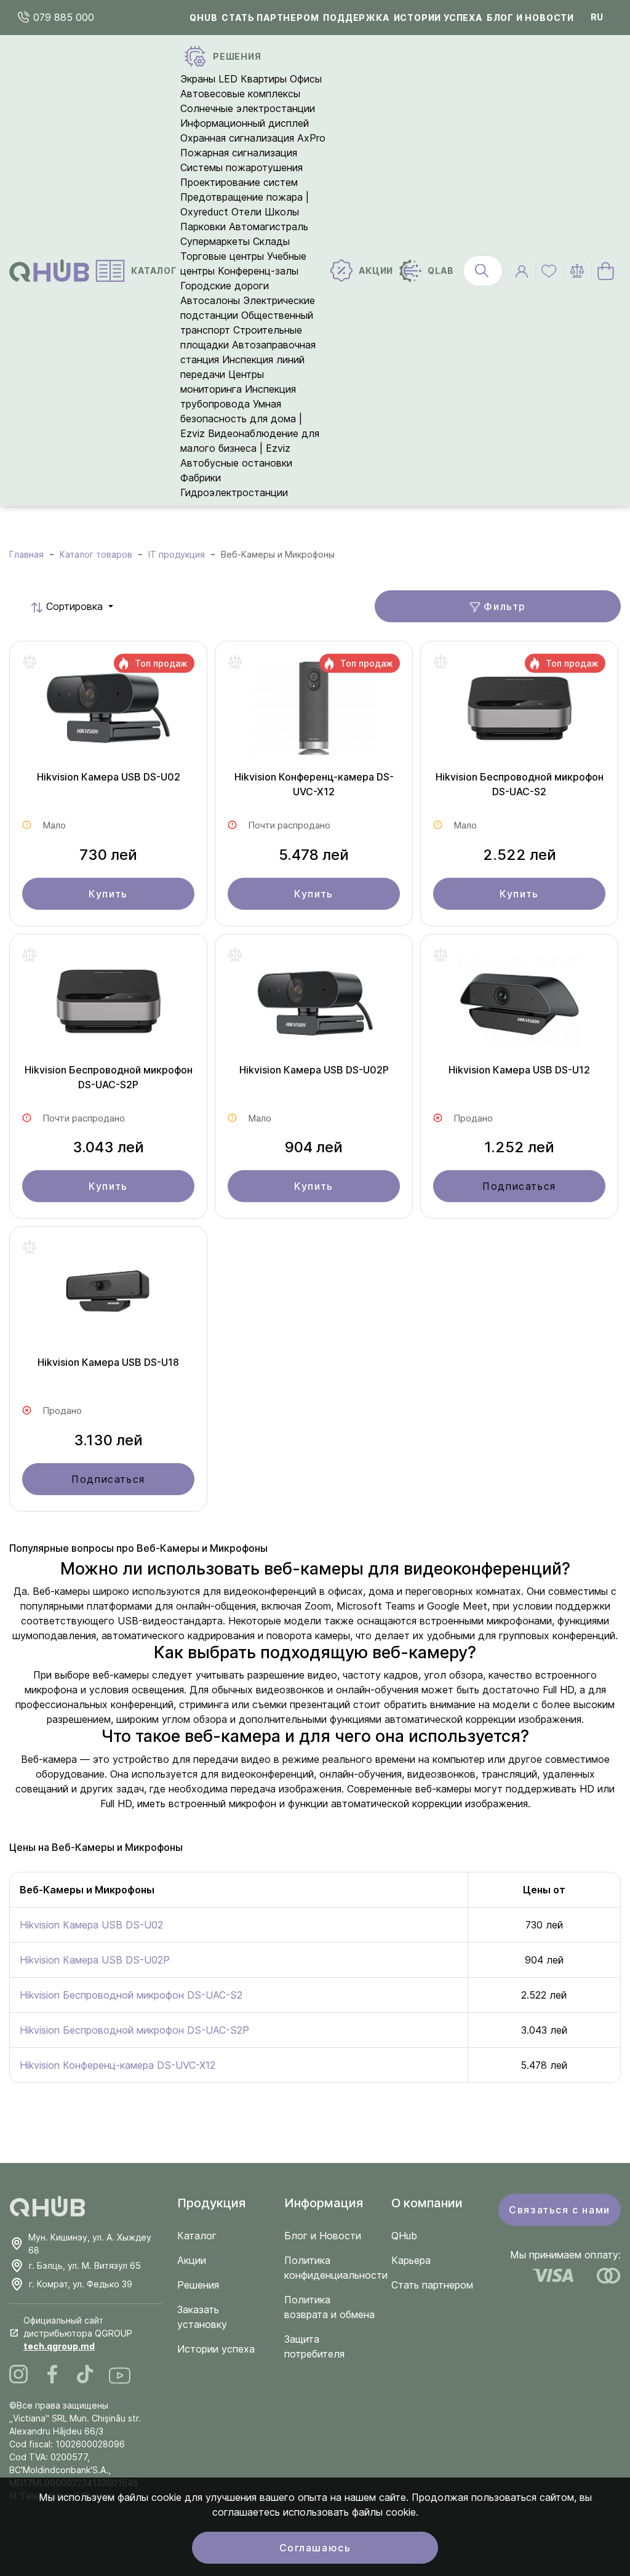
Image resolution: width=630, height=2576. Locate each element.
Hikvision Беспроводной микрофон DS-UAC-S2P (109, 1077)
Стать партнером (270, 18)
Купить (108, 894)
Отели (246, 212)
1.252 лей (519, 1147)
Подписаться (519, 1186)
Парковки (203, 227)
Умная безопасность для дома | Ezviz (241, 419)
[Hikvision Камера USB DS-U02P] (314, 1005)
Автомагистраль (269, 227)
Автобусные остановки (236, 463)
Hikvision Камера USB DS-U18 (108, 1362)
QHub (203, 18)
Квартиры (264, 79)
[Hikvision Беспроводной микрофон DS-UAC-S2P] (108, 1005)
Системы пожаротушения (241, 167)
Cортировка (57, 606)
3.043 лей (108, 1147)
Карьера (411, 2260)
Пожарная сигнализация (239, 153)
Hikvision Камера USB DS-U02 (109, 777)
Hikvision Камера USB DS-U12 (519, 1070)
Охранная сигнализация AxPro (253, 138)
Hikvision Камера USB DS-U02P (314, 1070)
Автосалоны (210, 300)
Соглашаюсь (315, 2548)
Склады (271, 241)
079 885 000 (62, 17)
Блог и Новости (323, 2236)
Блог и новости (530, 18)
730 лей (108, 855)
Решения (198, 2285)
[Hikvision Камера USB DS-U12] (519, 1005)
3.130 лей (108, 1440)
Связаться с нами (560, 2210)
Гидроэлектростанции (234, 492)
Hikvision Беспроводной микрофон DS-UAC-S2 (520, 784)
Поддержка (356, 18)
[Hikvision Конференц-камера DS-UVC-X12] (314, 712)
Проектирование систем (239, 182)
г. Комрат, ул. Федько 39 (81, 2284)
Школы (282, 212)
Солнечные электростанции (248, 108)
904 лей (314, 1147)
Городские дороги (225, 286)
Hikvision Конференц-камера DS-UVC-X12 (314, 784)
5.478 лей (314, 855)
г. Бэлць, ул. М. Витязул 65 (85, 2265)
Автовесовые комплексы (240, 94)
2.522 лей (520, 855)
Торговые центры (222, 256)
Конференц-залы (258, 271)
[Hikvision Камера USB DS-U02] (108, 712)
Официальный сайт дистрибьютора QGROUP (78, 2333)
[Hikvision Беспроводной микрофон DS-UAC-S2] (519, 712)
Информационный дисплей (245, 123)
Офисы (306, 79)
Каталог (197, 2236)
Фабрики (201, 478)
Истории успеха (438, 18)
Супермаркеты (215, 241)
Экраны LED (209, 79)
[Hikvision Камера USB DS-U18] (108, 1297)
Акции (192, 2260)
